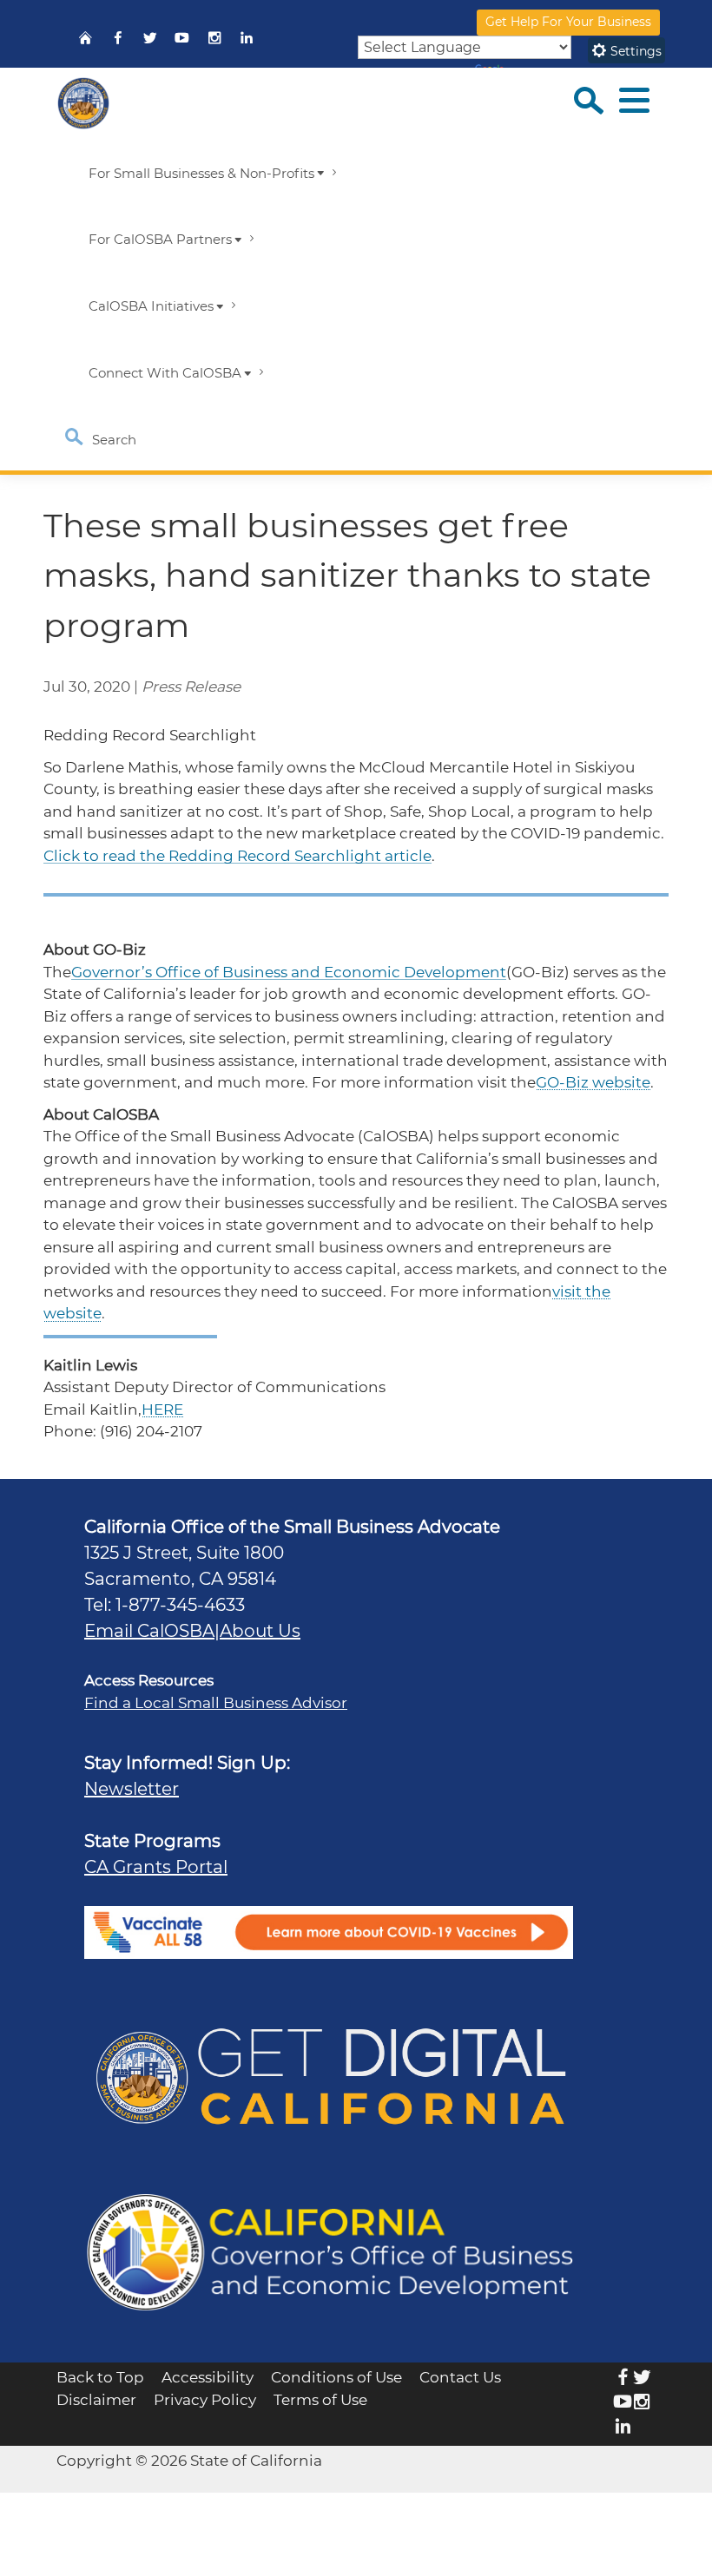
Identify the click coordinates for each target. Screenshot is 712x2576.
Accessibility (208, 2377)
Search (112, 440)
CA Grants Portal (156, 1867)
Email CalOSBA (149, 1631)
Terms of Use (320, 2400)
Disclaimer (96, 2400)
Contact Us (460, 2377)
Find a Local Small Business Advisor (216, 1703)
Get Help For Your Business (568, 22)
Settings (634, 51)
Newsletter (132, 1789)
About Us (260, 1631)
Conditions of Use (336, 2377)
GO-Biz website (593, 1082)
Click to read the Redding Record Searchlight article (237, 856)
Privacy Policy (205, 2400)
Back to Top (100, 2377)
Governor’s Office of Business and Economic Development (289, 972)
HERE (162, 1410)
